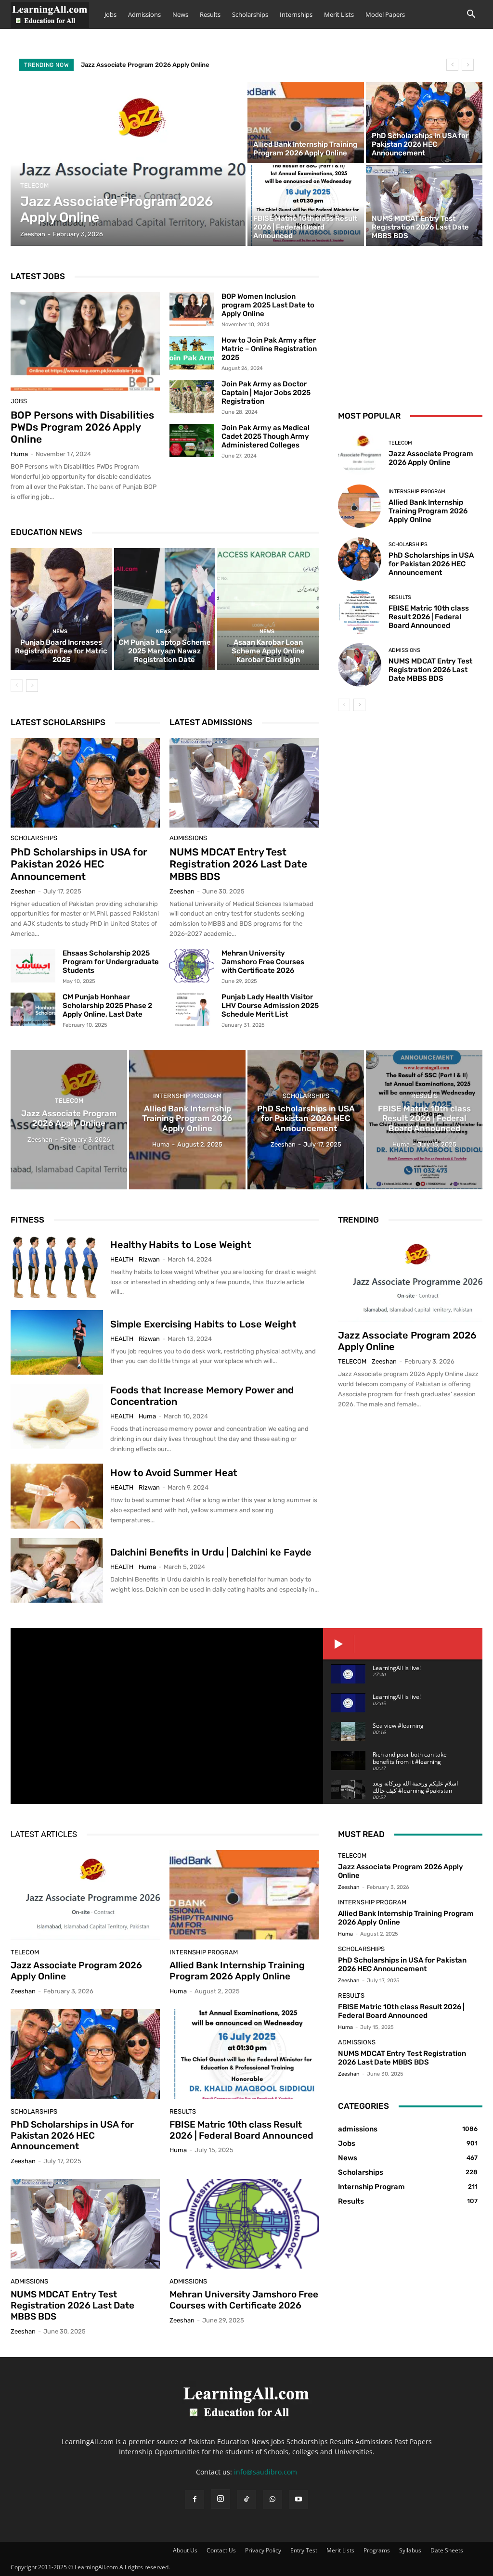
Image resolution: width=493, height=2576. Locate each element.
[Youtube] (298, 2499)
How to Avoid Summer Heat (174, 1473)
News (180, 14)
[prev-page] (17, 686)
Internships (296, 14)
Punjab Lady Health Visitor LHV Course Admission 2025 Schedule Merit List (270, 1006)
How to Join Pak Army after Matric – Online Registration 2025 (269, 349)
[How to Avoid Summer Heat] (57, 1496)
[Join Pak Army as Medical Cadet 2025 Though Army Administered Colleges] (192, 441)
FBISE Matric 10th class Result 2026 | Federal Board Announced (429, 617)
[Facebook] (195, 2499)
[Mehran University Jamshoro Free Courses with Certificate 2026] (192, 966)
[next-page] (32, 686)
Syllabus (410, 2550)
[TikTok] (246, 2499)
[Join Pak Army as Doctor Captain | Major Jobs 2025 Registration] (192, 397)
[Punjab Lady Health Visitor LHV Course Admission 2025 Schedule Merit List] (192, 1009)
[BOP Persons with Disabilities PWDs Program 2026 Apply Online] (85, 341)
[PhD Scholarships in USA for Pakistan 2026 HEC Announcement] (424, 123)
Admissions (144, 14)
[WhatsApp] (272, 2499)
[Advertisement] (410, 329)
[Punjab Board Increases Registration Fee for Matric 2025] (61, 609)
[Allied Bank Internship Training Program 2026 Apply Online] (306, 123)
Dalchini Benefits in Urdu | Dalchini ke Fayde (211, 1552)
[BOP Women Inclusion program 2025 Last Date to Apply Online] (192, 309)
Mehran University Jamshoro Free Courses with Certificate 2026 (263, 962)
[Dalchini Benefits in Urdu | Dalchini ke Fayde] (57, 1570)
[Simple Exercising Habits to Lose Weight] (57, 1342)
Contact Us (221, 2550)
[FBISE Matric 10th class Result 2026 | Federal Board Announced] (306, 205)
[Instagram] (221, 2499)
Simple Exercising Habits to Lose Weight (203, 1324)
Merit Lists (339, 14)
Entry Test (304, 2550)
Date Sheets (447, 2550)
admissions (188, 838)
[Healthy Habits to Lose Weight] (57, 1268)
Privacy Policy (263, 2550)
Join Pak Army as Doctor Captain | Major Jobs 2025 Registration (266, 393)
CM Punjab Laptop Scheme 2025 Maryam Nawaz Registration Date (165, 651)
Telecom (34, 185)
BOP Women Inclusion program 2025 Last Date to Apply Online (268, 305)
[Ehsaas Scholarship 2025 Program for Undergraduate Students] (33, 966)
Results (210, 14)
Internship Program (417, 491)
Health (122, 1259)
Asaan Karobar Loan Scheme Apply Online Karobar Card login (268, 651)
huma (19, 454)
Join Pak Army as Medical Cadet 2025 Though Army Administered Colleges (266, 436)
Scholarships (250, 14)
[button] (471, 15)
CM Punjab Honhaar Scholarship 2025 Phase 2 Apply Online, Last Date (107, 1006)
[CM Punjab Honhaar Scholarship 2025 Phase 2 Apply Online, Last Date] (33, 1009)
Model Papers (385, 14)
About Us (185, 2550)
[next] (468, 65)
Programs (377, 2550)
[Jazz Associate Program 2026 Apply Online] (128, 164)
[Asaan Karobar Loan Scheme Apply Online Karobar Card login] (268, 609)
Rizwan (149, 1259)
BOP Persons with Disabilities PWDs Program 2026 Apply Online (82, 427)
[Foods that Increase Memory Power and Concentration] (57, 1416)
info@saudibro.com (266, 2472)
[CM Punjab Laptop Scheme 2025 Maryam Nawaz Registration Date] (165, 609)
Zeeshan (23, 891)
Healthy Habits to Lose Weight (181, 1245)
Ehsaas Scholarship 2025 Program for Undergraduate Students (111, 962)
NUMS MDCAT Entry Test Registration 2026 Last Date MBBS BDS (238, 864)
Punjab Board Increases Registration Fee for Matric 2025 (61, 651)
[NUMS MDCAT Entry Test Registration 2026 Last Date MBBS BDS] (424, 205)
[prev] (452, 65)
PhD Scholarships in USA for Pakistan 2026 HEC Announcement (79, 864)
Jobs (110, 14)
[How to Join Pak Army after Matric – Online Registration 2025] (192, 353)
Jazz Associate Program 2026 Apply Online (145, 65)
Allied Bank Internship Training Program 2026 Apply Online (428, 511)
